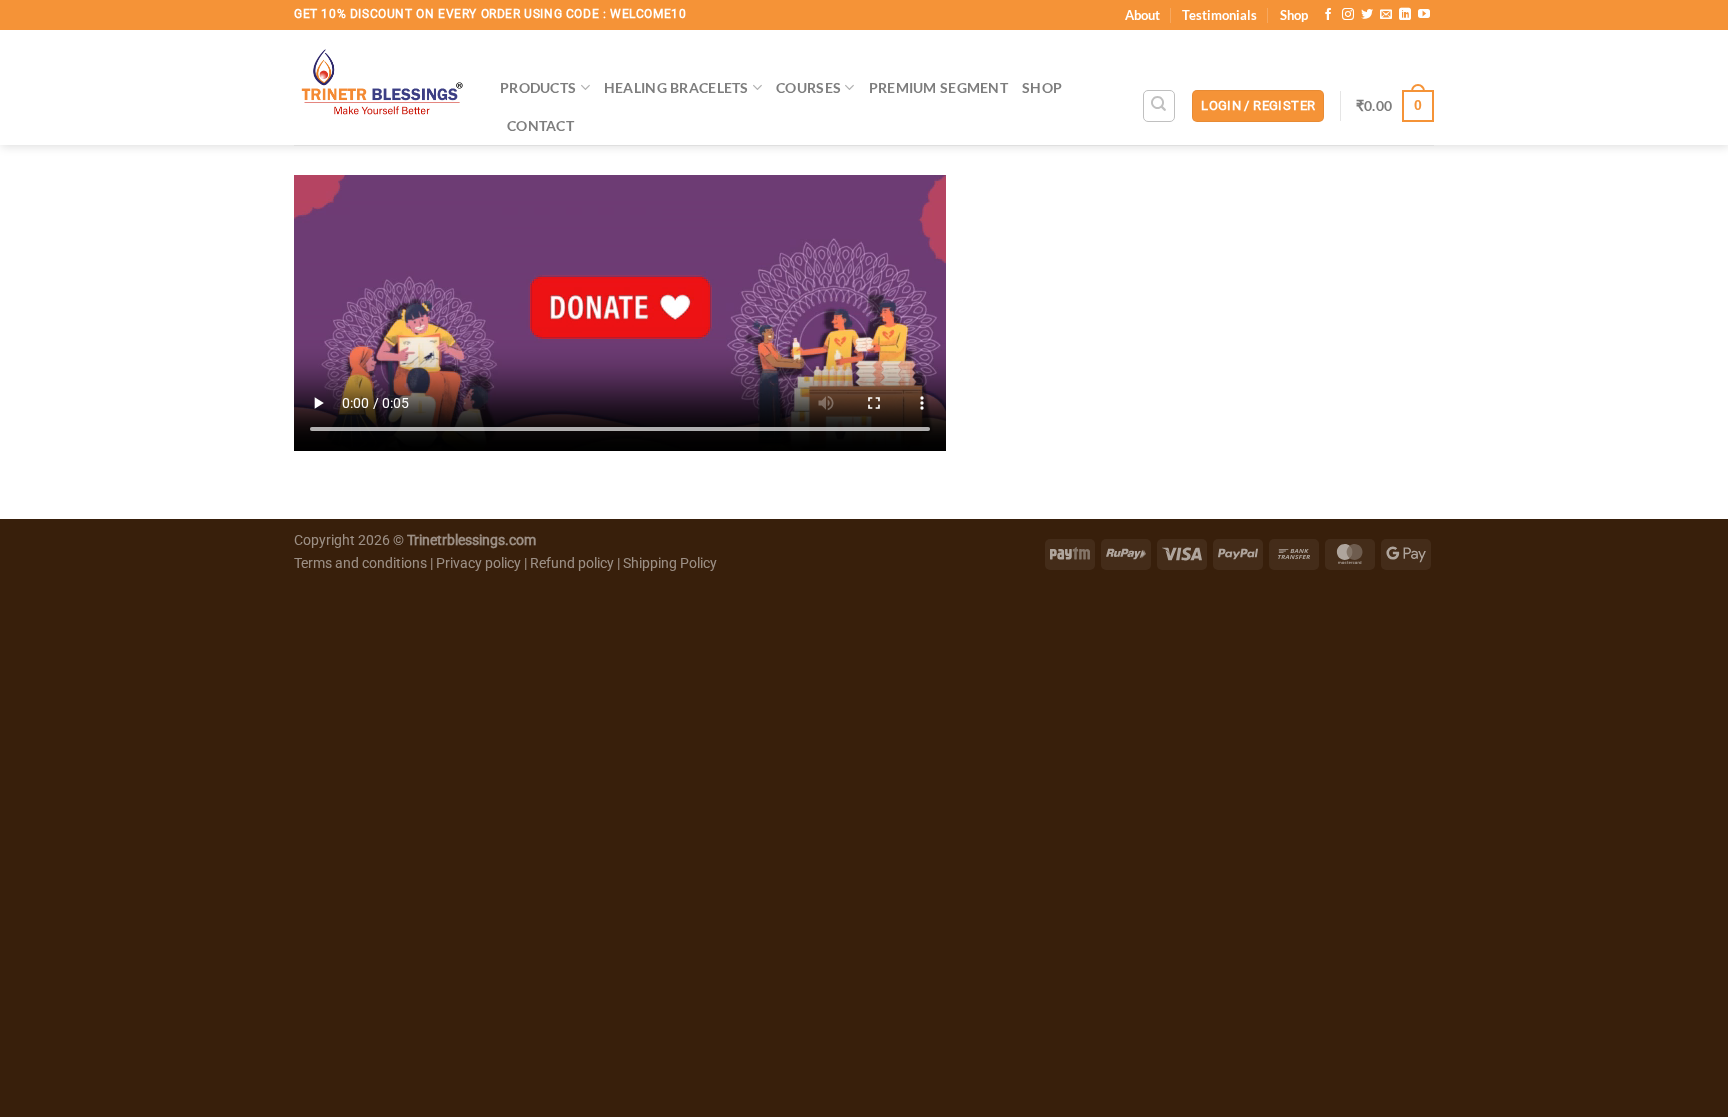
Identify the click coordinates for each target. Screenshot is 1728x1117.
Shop (1294, 15)
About (1142, 15)
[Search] (1159, 106)
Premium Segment (938, 87)
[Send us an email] (1386, 15)
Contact (540, 125)
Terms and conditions (360, 563)
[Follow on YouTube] (1424, 15)
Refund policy (573, 563)
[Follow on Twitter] (1367, 15)
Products (538, 87)
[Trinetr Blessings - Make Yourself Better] (382, 87)
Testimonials (1219, 15)
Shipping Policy (670, 563)
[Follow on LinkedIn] (1405, 15)
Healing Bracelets (676, 87)
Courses (808, 87)
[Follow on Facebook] (1328, 15)
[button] (1258, 106)
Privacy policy (478, 563)
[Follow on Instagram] (1348, 15)
